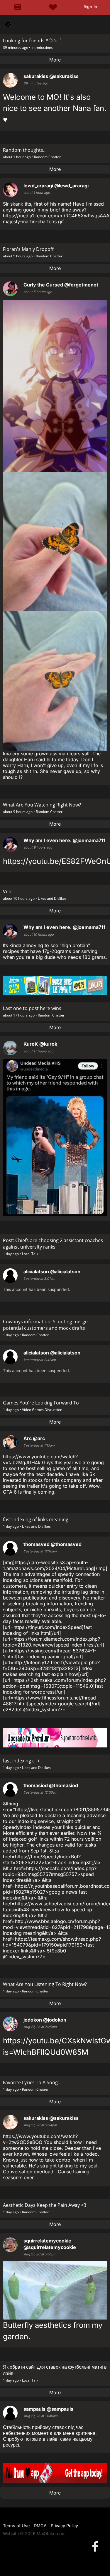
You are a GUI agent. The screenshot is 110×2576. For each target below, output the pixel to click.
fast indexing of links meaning (36, 1519)
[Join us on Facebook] (96, 2546)
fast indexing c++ (21, 1761)
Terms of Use (16, 2526)
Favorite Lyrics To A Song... (32, 2082)
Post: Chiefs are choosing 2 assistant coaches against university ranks (53, 1244)
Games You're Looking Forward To (41, 1403)
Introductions (42, 48)
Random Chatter (47, 157)
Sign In (90, 6)
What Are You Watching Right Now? (42, 805)
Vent (8, 892)
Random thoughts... (25, 150)
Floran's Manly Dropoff (28, 249)
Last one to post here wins (32, 1008)
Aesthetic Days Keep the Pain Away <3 (45, 2205)
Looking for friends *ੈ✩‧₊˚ (32, 41)
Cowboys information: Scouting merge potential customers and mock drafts (45, 1325)
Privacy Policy (64, 2526)
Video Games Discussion (42, 1410)
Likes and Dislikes (52, 898)
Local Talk (30, 1254)
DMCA (40, 2526)
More (55, 60)
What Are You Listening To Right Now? (45, 1984)
